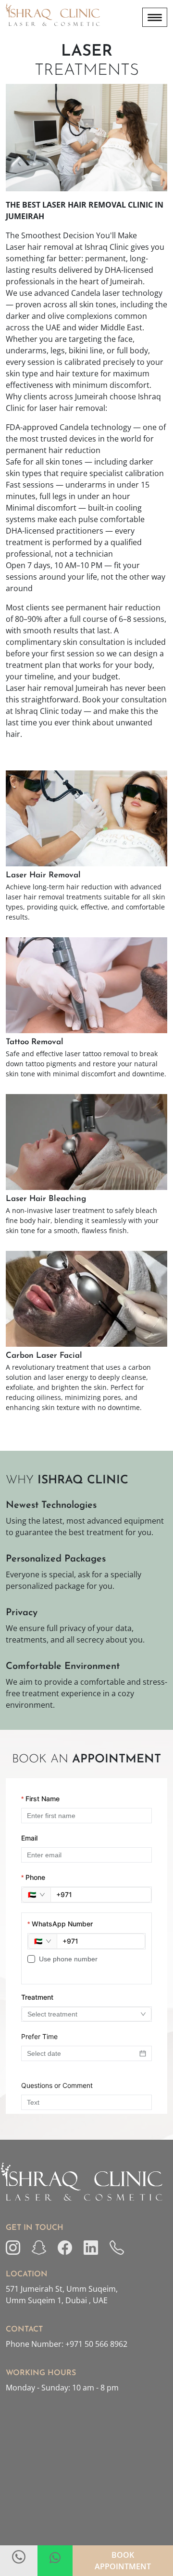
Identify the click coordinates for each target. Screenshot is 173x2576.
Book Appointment (123, 2561)
